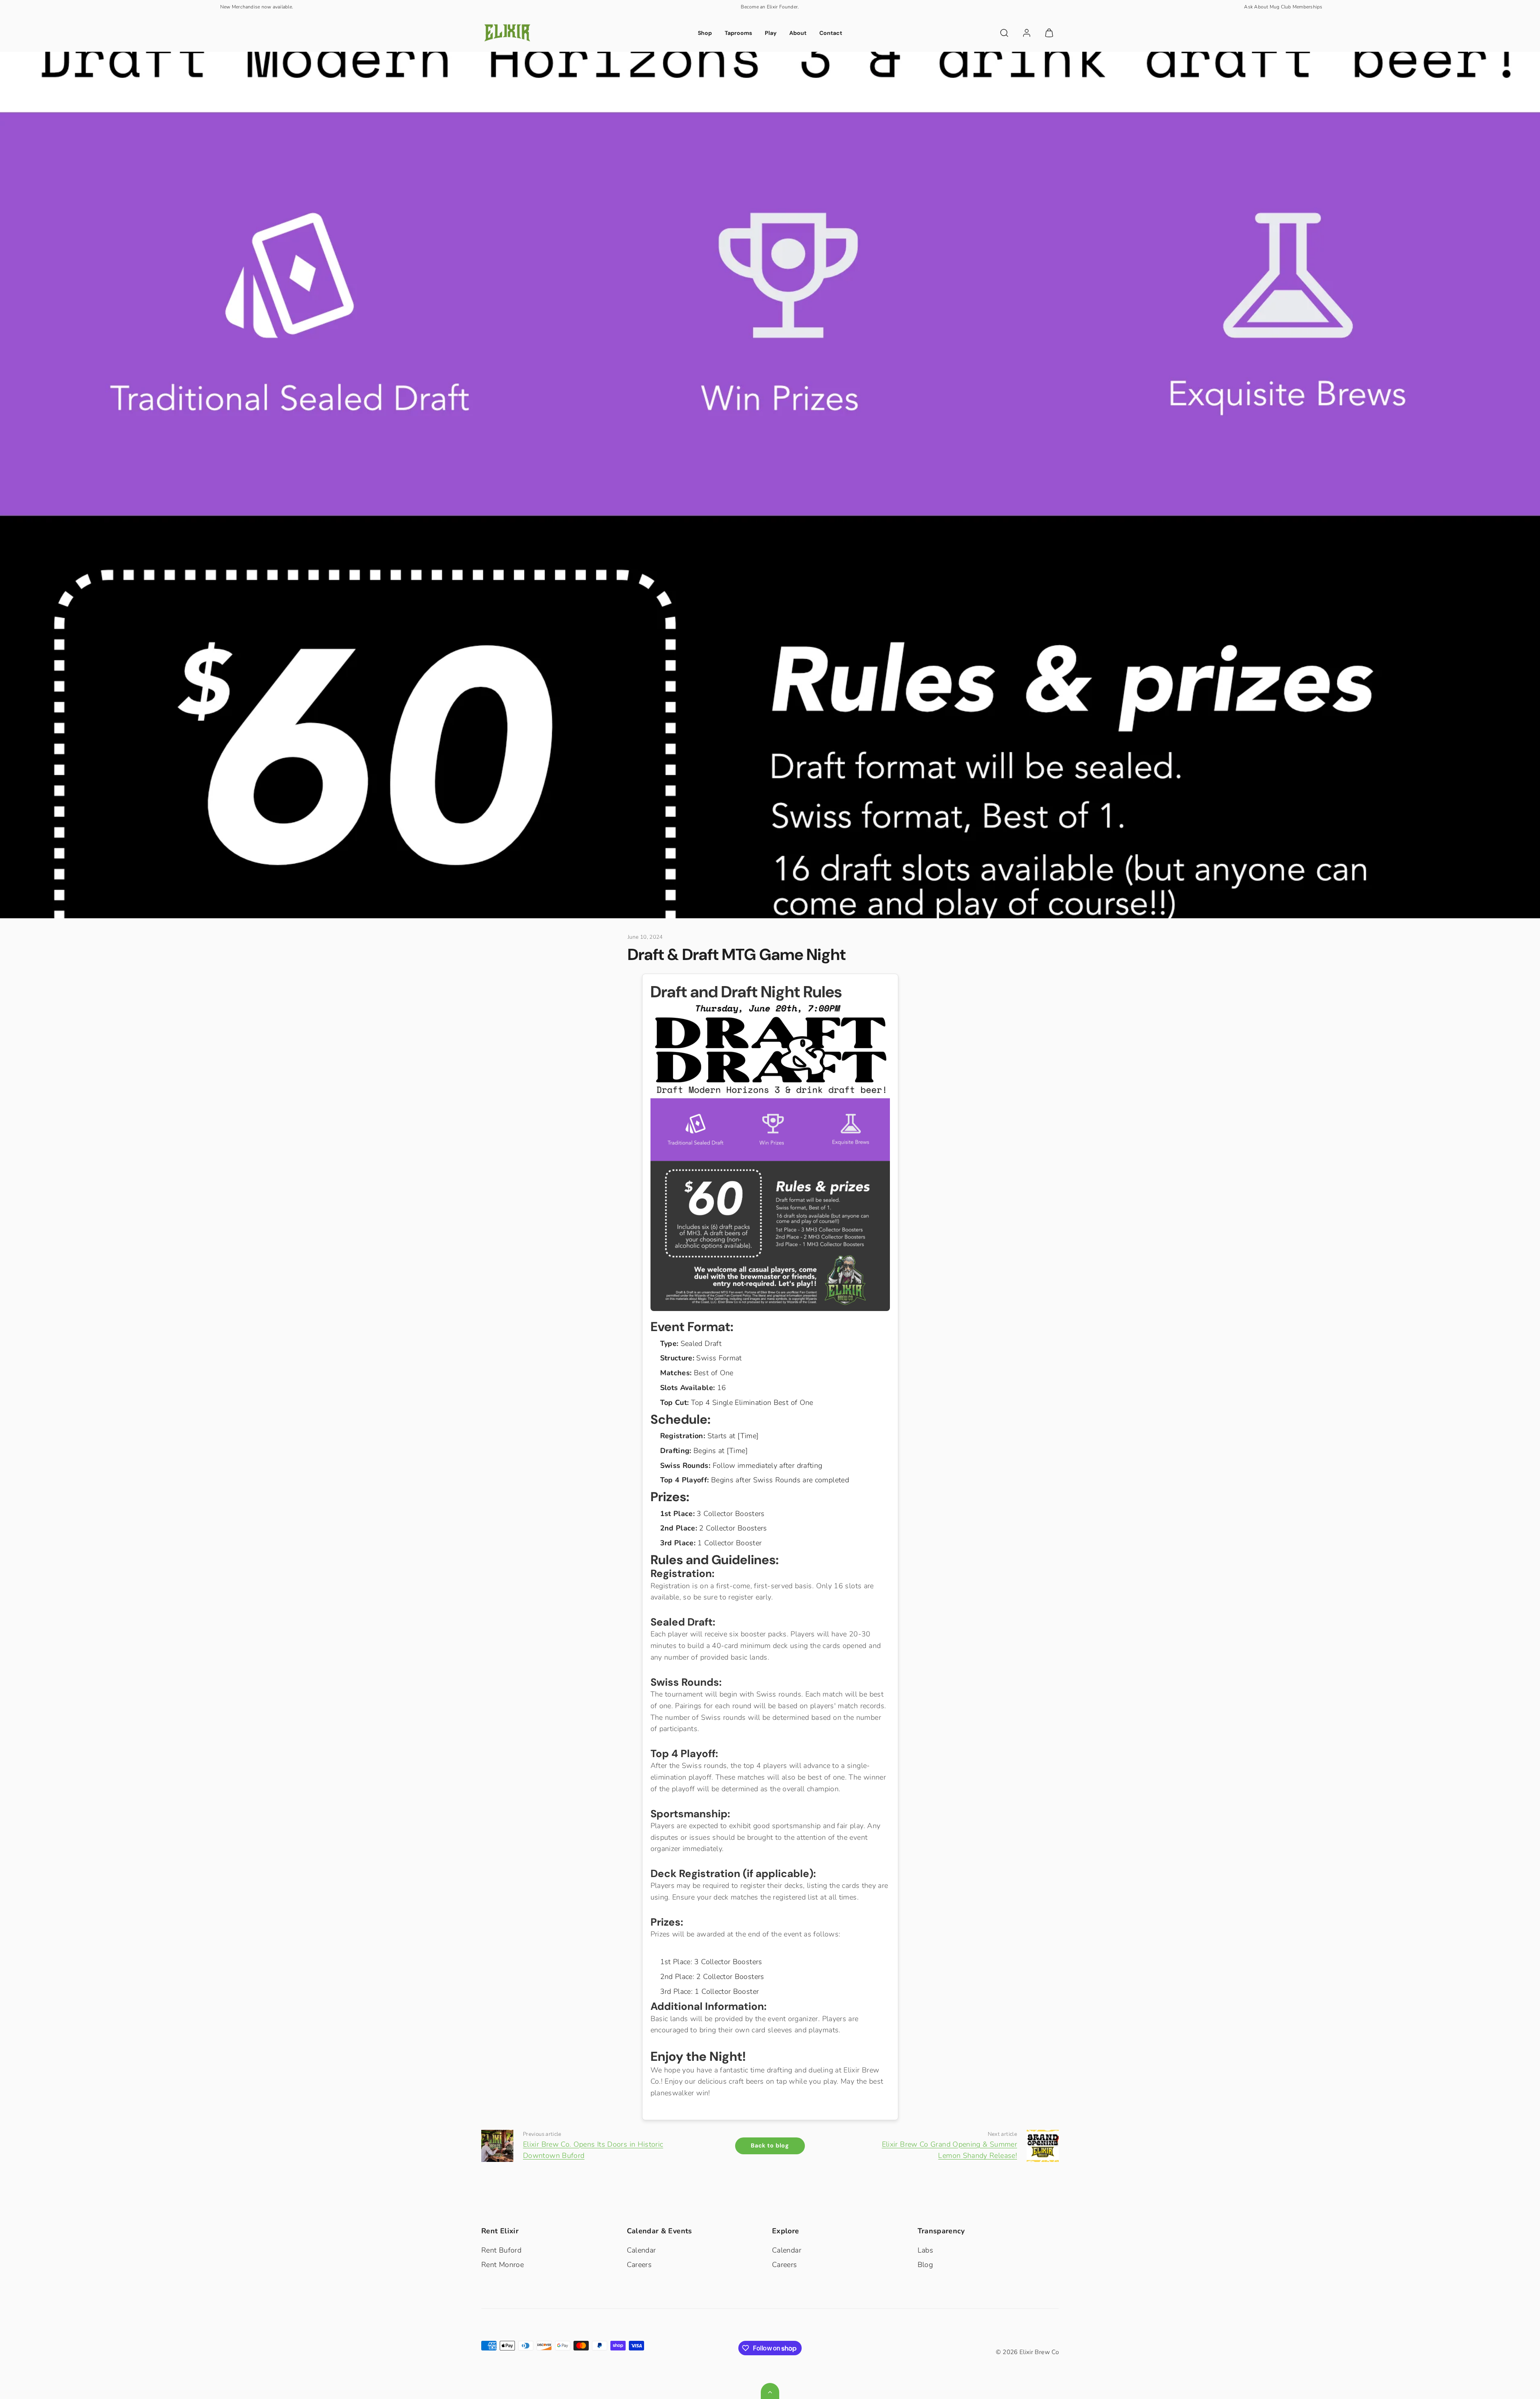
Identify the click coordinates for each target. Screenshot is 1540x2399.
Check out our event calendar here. (770, 7)
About (798, 33)
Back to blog (770, 2145)
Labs (925, 2250)
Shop (705, 33)
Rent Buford (501, 2250)
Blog (925, 2265)
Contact (831, 33)
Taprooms (738, 33)
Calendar (641, 2250)
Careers (639, 2265)
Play (771, 33)
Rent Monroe (503, 2265)
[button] (1004, 33)
